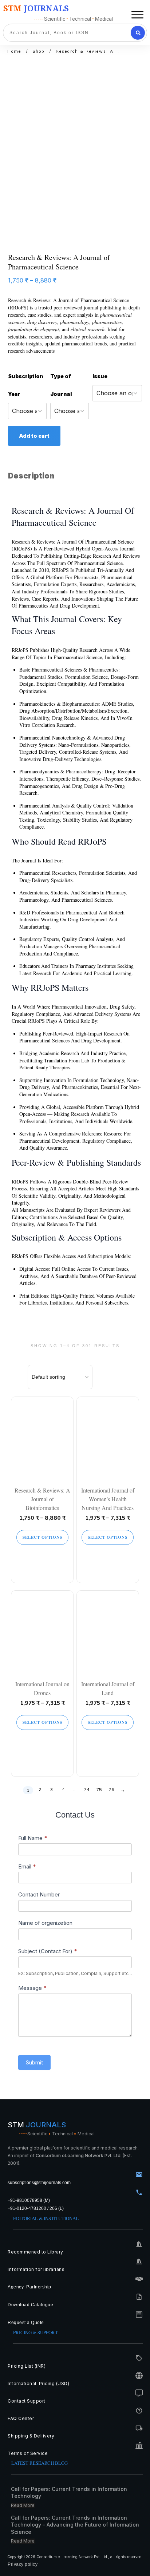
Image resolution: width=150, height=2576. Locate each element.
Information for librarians (36, 2269)
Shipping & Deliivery (31, 2436)
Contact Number (39, 1894)
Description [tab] (31, 476)
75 (99, 1789)
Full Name (33, 1838)
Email (27, 1866)
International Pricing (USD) (39, 2383)
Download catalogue (30, 2305)
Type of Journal (61, 385)
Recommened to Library (35, 2252)
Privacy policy (23, 2564)
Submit (34, 2062)
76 (111, 1789)
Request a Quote (26, 2323)
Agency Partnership (29, 2287)
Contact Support (27, 2401)
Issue (100, 376)
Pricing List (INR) (27, 2366)
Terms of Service (28, 2453)
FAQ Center (21, 2418)
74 (87, 1789)
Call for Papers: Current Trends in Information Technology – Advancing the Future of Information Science (75, 2525)
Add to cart (34, 436)
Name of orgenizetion (45, 1923)
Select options (42, 1537)
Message (32, 1988)
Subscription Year (26, 385)
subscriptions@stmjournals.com (39, 2183)
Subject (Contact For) (48, 1951)
